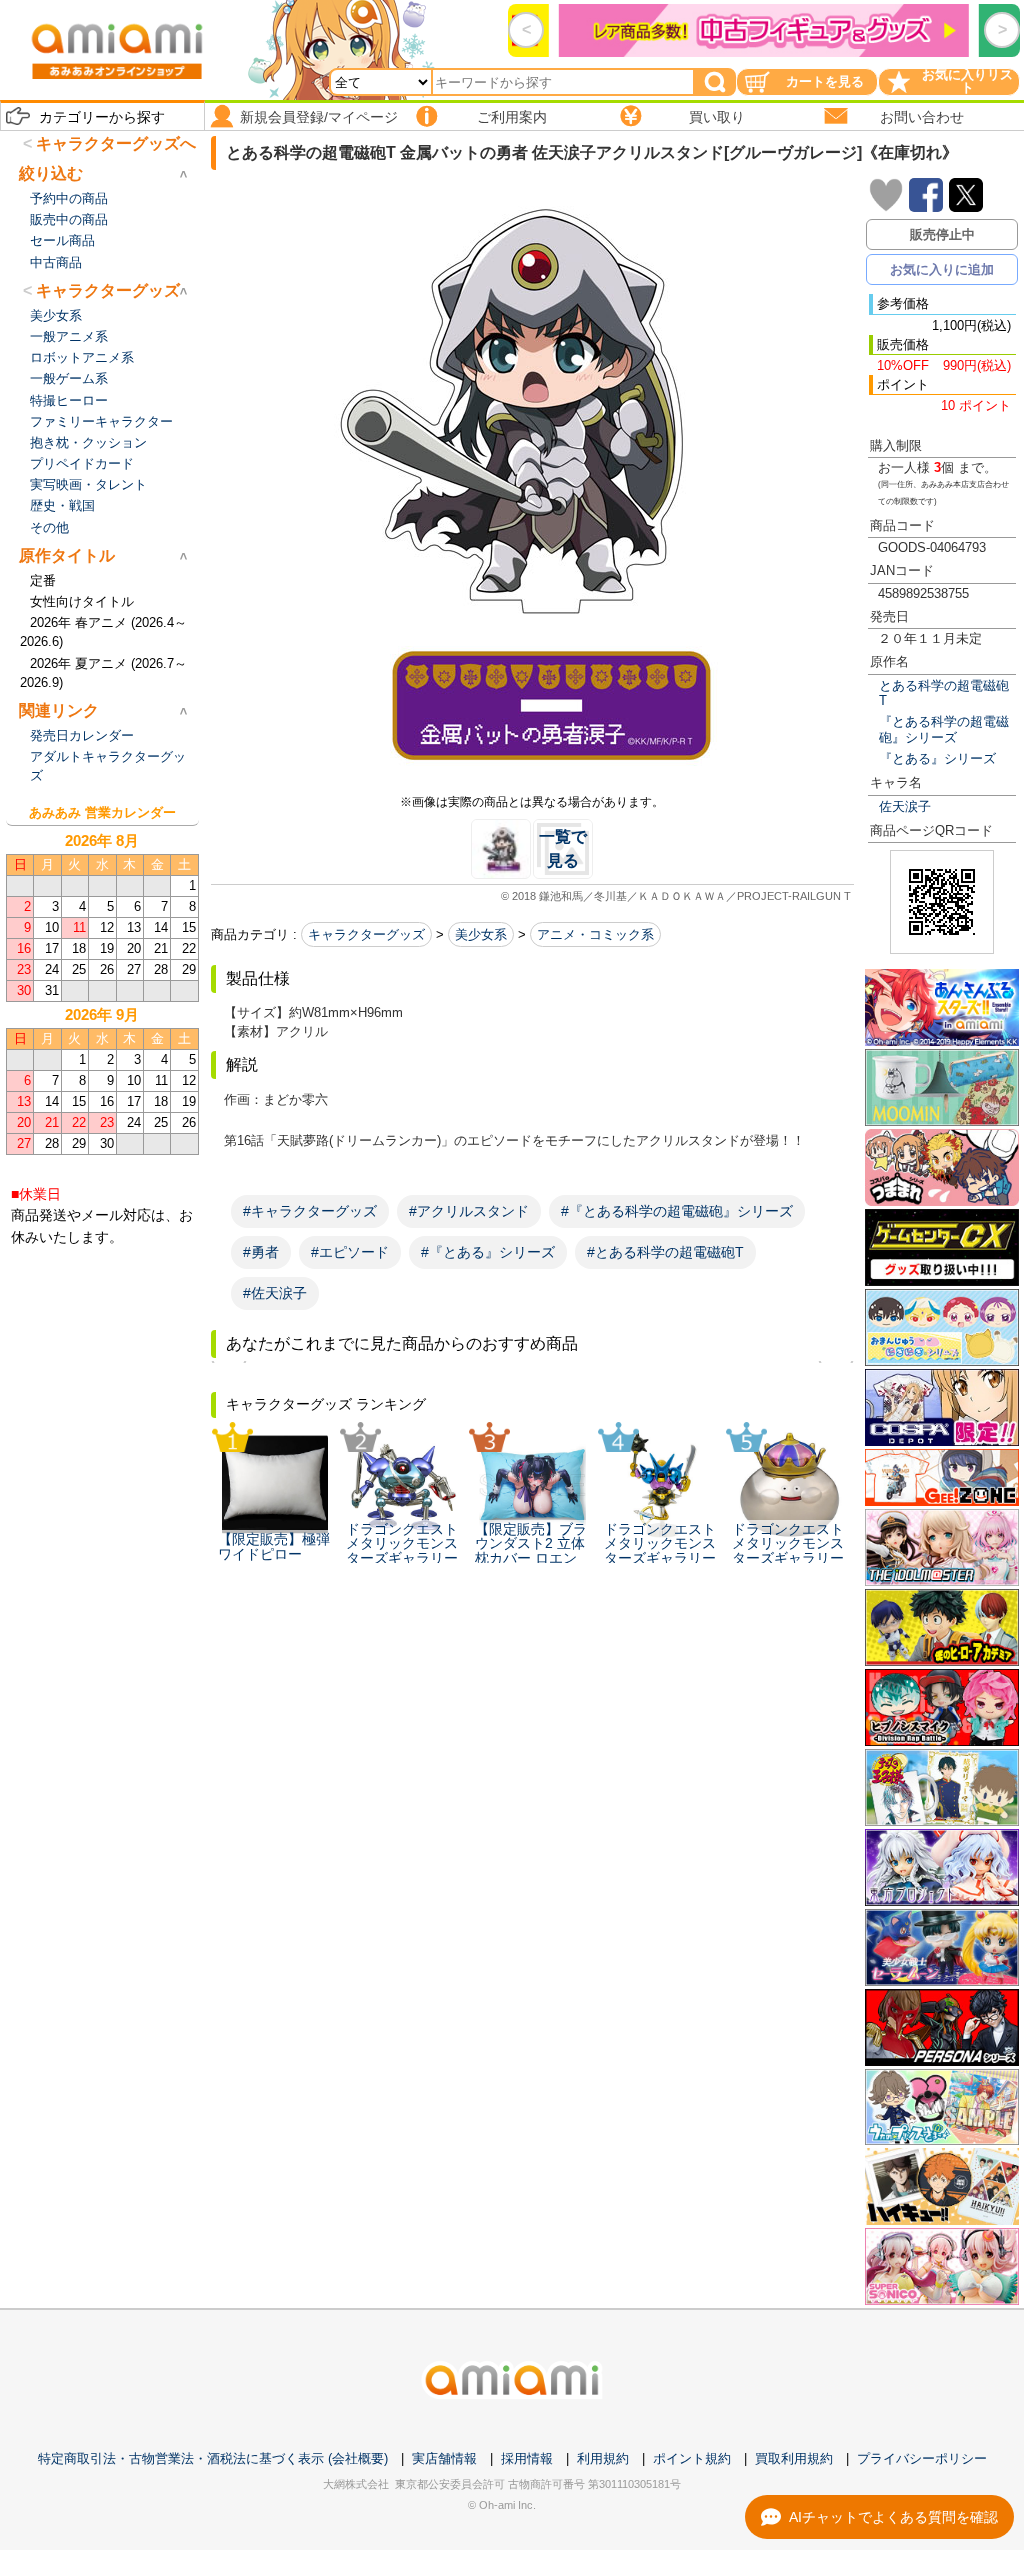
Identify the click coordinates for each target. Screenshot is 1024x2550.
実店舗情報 (444, 2458)
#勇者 (261, 1252)
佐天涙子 (905, 806)
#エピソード (350, 1252)
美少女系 (481, 934)
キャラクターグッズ (366, 934)
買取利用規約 (794, 2458)
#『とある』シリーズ (488, 1252)
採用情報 (527, 2458)
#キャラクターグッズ (310, 1211)
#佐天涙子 (275, 1293)
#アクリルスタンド (469, 1211)
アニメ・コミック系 (595, 934)
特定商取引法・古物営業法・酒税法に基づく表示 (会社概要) (213, 2458)
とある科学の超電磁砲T (944, 693)
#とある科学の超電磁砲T (665, 1252)
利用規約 (603, 2458)
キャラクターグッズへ (116, 143)
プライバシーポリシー (922, 2458)
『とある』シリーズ (937, 758)
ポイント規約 (692, 2458)
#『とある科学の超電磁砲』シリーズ (677, 1211)
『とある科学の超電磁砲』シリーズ (944, 729)
